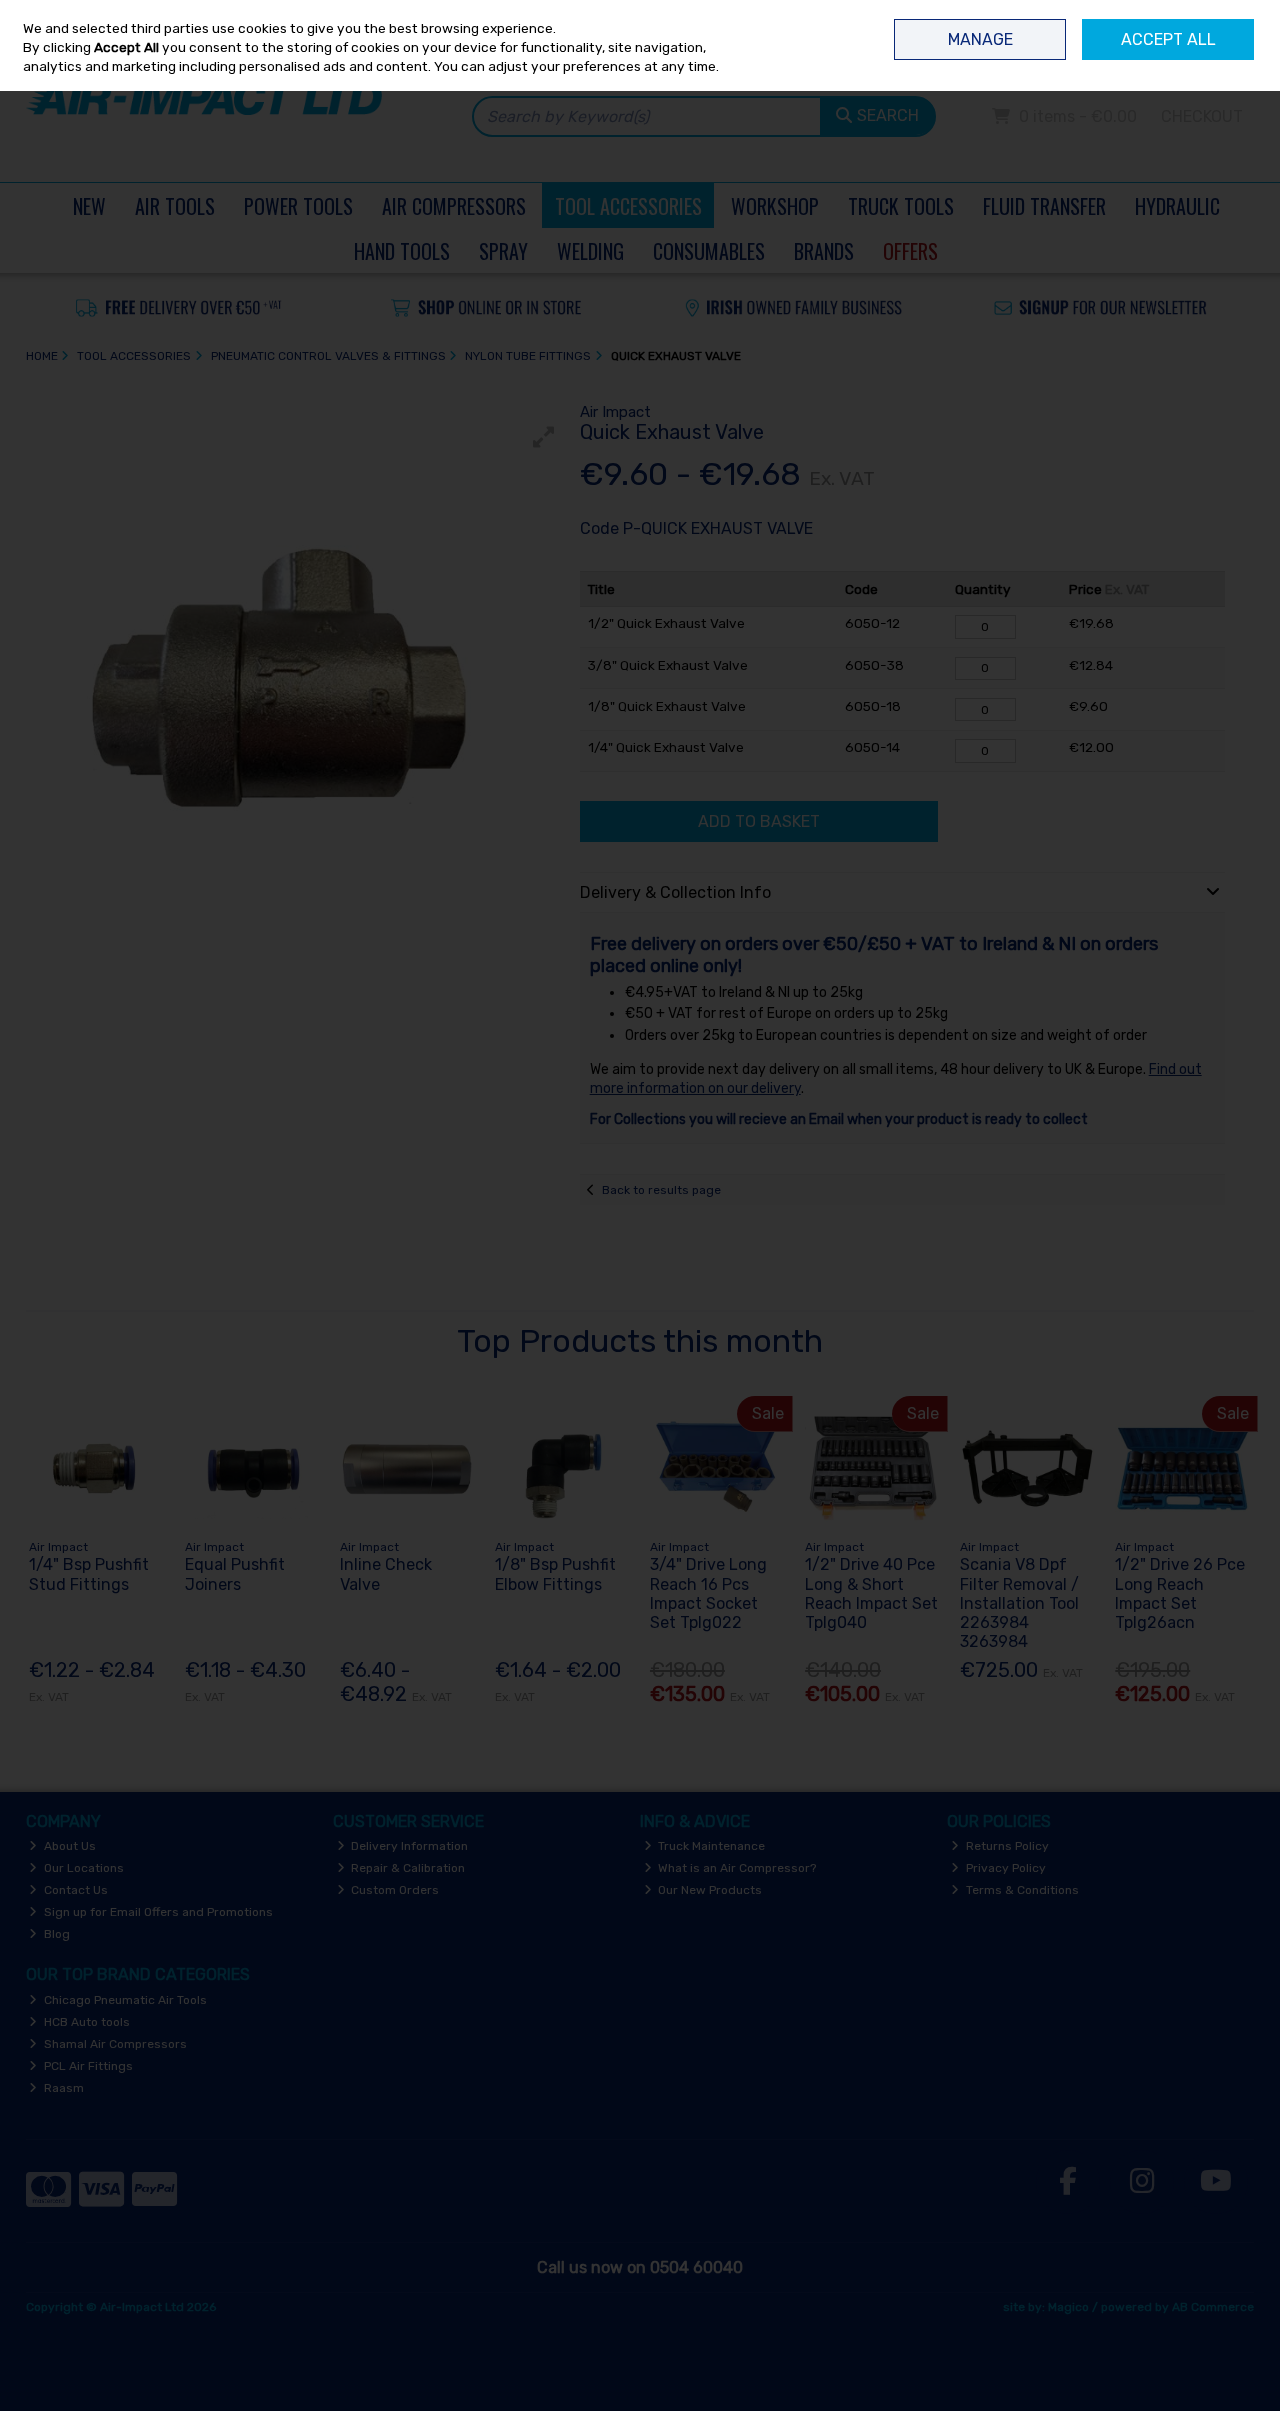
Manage (980, 39)
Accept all (1168, 39)
